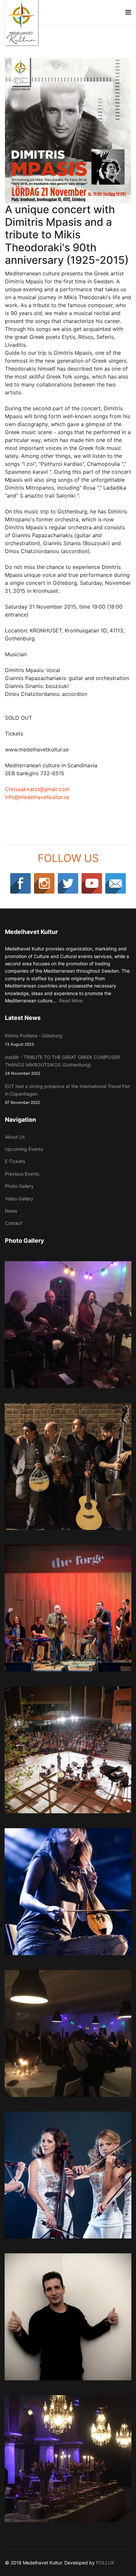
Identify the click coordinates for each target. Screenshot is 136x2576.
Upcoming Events (24, 1149)
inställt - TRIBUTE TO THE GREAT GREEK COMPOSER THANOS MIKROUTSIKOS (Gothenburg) (62, 1065)
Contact (14, 1223)
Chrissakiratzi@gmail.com (37, 789)
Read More (71, 1001)
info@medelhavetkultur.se (37, 797)
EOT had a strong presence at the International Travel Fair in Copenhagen (68, 1094)
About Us (15, 1137)
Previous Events (22, 1174)
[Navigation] (128, 12)
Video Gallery (19, 1199)
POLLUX (105, 2563)
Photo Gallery (19, 1186)
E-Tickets (15, 1161)
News (11, 1211)
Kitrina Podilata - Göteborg (34, 1040)
